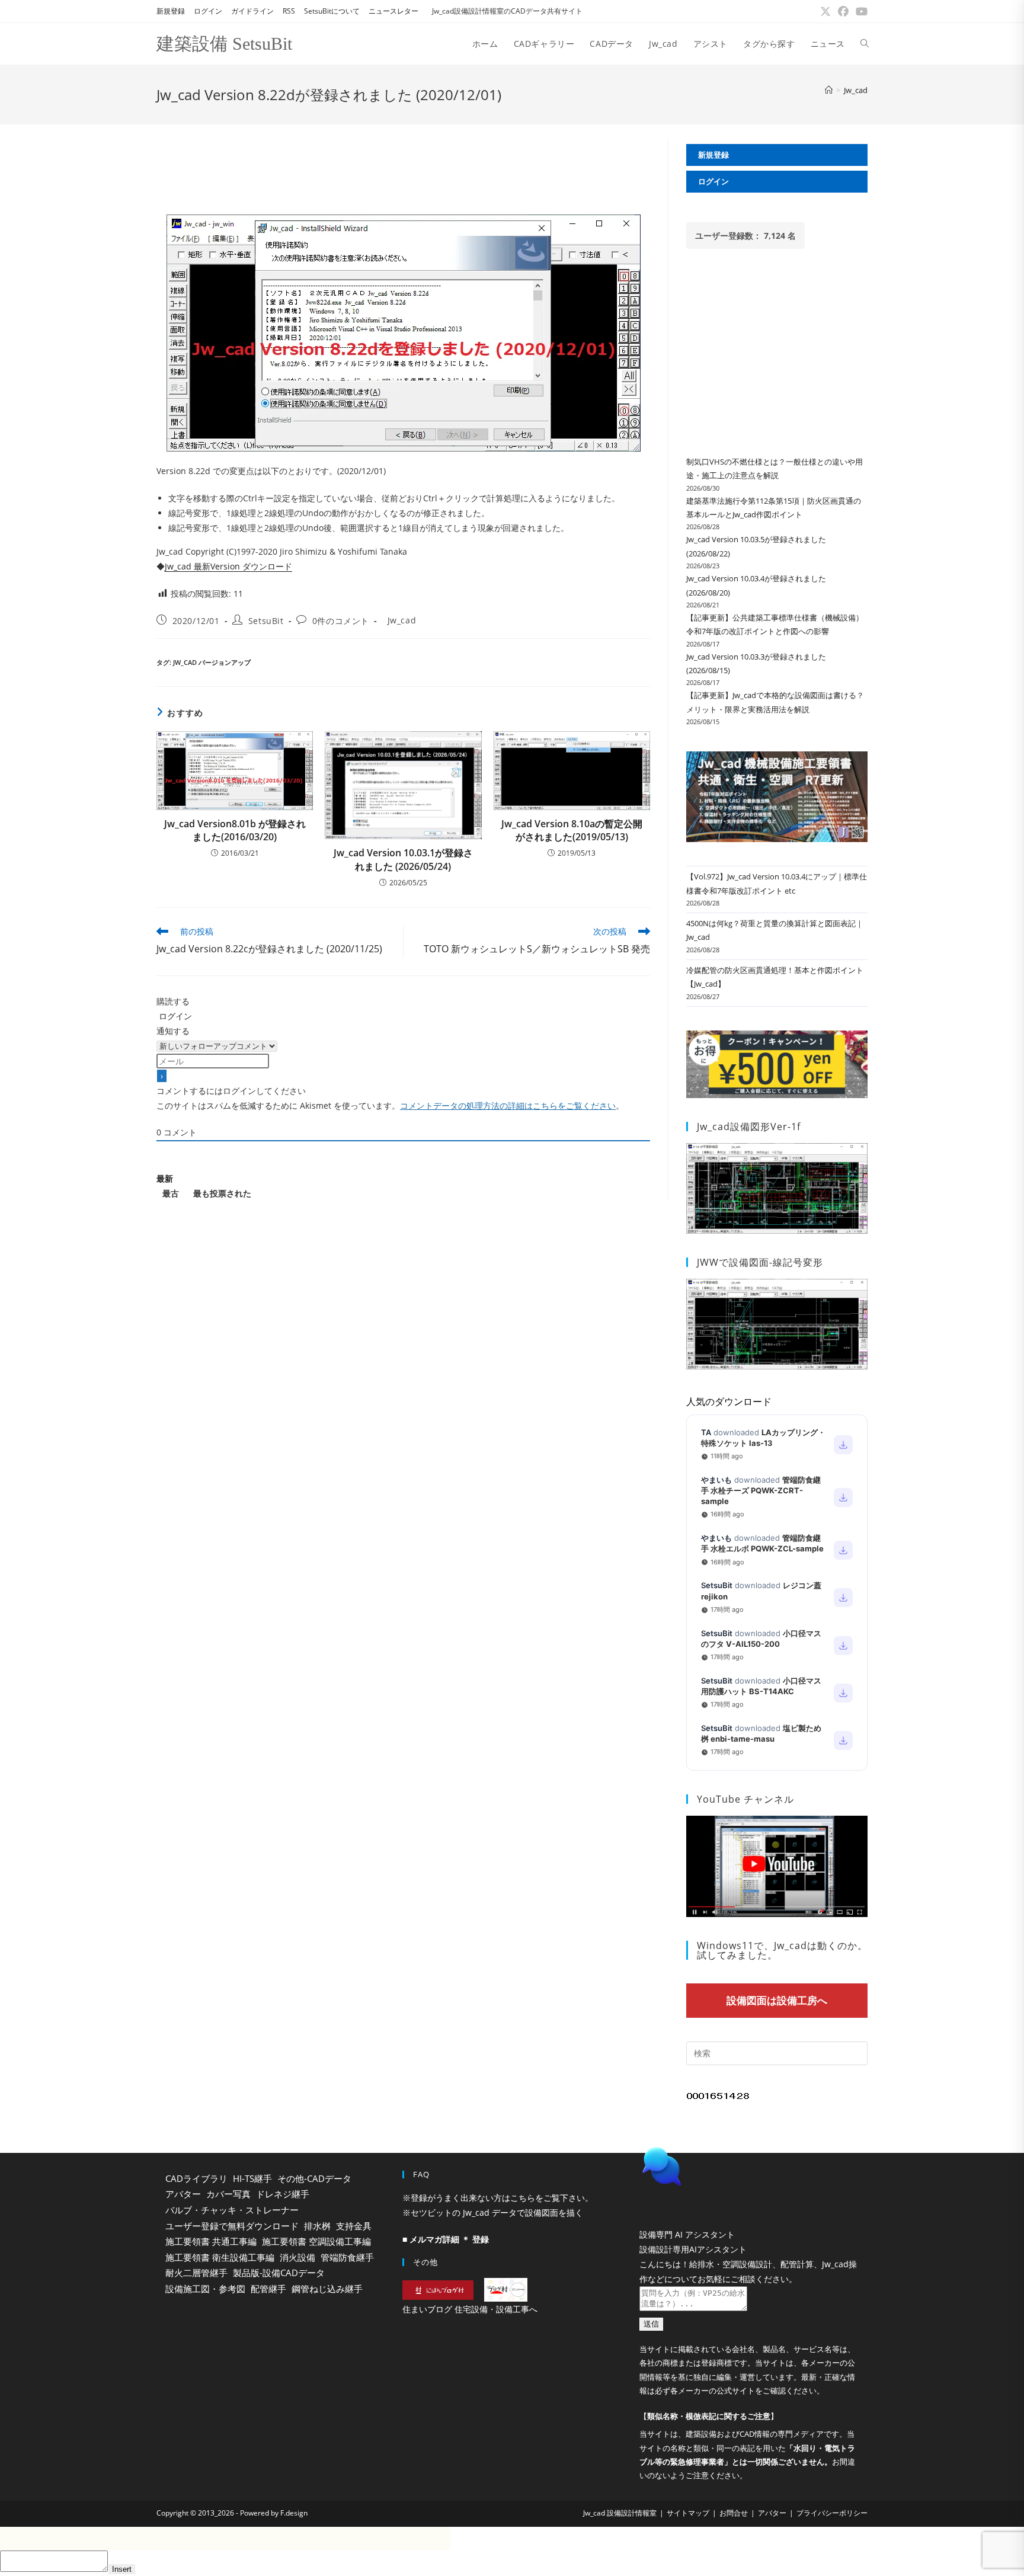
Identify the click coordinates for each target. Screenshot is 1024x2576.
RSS (289, 11)
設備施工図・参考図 (205, 2289)
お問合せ (734, 2543)
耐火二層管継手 (196, 2273)
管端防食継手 (347, 2257)
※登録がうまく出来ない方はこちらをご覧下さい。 (498, 2198)
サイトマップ (688, 2543)
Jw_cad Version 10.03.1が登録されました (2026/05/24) (403, 859)
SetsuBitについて (332, 11)
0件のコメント (341, 621)
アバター (183, 2194)
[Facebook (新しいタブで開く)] (843, 11)
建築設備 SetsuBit (224, 44)
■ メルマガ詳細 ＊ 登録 (446, 2239)
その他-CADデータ (314, 2178)
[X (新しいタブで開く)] (825, 11)
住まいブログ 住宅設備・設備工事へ (470, 2309)
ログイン (208, 11)
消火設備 (297, 2257)
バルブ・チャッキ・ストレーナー (232, 2210)
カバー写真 (228, 2194)
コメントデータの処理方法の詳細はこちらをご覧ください (508, 1105)
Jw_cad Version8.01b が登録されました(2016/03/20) (235, 830)
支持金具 (354, 2226)
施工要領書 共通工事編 (211, 2241)
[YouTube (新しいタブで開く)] (860, 11)
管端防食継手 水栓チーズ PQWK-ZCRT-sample (761, 1490)
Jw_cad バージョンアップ (212, 662)
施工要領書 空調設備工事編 (316, 2241)
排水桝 (317, 2226)
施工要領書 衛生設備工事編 (220, 2257)
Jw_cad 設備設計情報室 (620, 2543)
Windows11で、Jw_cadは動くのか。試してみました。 (782, 1950)
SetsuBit (266, 621)
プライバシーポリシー (832, 2543)
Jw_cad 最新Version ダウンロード (228, 566)
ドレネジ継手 (283, 2194)
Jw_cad (856, 90)
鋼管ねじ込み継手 (327, 2289)
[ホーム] (829, 90)
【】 (709, 2446)
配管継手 (268, 2289)
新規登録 (171, 11)
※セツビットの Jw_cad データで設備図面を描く (493, 2212)
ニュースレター (393, 11)
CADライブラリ (196, 2178)
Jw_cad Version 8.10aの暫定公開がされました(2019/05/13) (572, 830)
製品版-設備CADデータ (279, 2273)
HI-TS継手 (252, 2178)
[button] (749, 2196)
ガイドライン (252, 11)
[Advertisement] (403, 166)
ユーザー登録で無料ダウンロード (232, 2226)
